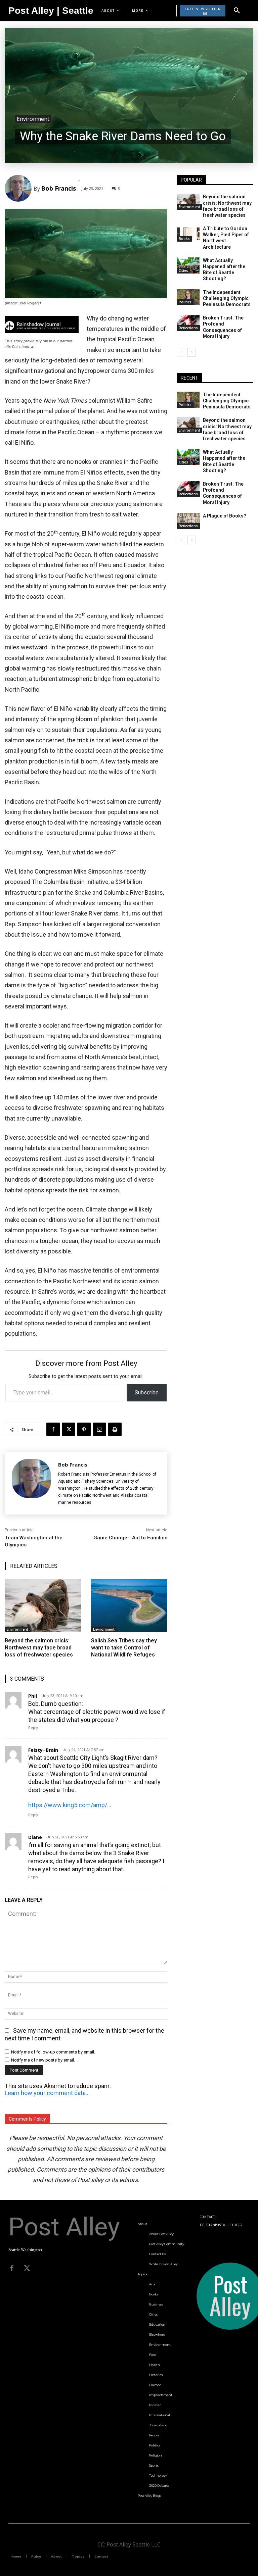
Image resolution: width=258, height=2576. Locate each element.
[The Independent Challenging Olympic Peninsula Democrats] (188, 297)
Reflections (188, 328)
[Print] (115, 1429)
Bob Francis (58, 188)
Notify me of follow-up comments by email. (53, 2052)
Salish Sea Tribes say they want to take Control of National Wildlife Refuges (124, 1648)
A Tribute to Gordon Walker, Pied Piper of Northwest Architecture (226, 238)
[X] (69, 1429)
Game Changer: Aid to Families (130, 1538)
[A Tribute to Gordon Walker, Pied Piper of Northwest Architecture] (188, 234)
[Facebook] (53, 1429)
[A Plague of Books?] (188, 521)
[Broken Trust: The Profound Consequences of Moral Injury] (188, 323)
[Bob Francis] (19, 188)
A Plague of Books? (225, 516)
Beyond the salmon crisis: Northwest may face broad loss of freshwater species (39, 1648)
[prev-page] (181, 352)
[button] (237, 11)
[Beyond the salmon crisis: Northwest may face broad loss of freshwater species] (43, 1606)
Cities (183, 270)
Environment (33, 119)
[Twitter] (27, 2268)
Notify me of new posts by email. (43, 2060)
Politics (185, 302)
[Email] (99, 1429)
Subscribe (147, 1393)
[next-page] (192, 352)
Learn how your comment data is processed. (48, 2093)
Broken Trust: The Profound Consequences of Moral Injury (223, 327)
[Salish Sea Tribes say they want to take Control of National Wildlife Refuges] (129, 1606)
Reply (33, 1728)
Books (184, 239)
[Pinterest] (84, 1429)
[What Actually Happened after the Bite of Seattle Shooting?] (188, 265)
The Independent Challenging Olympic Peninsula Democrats (227, 298)
